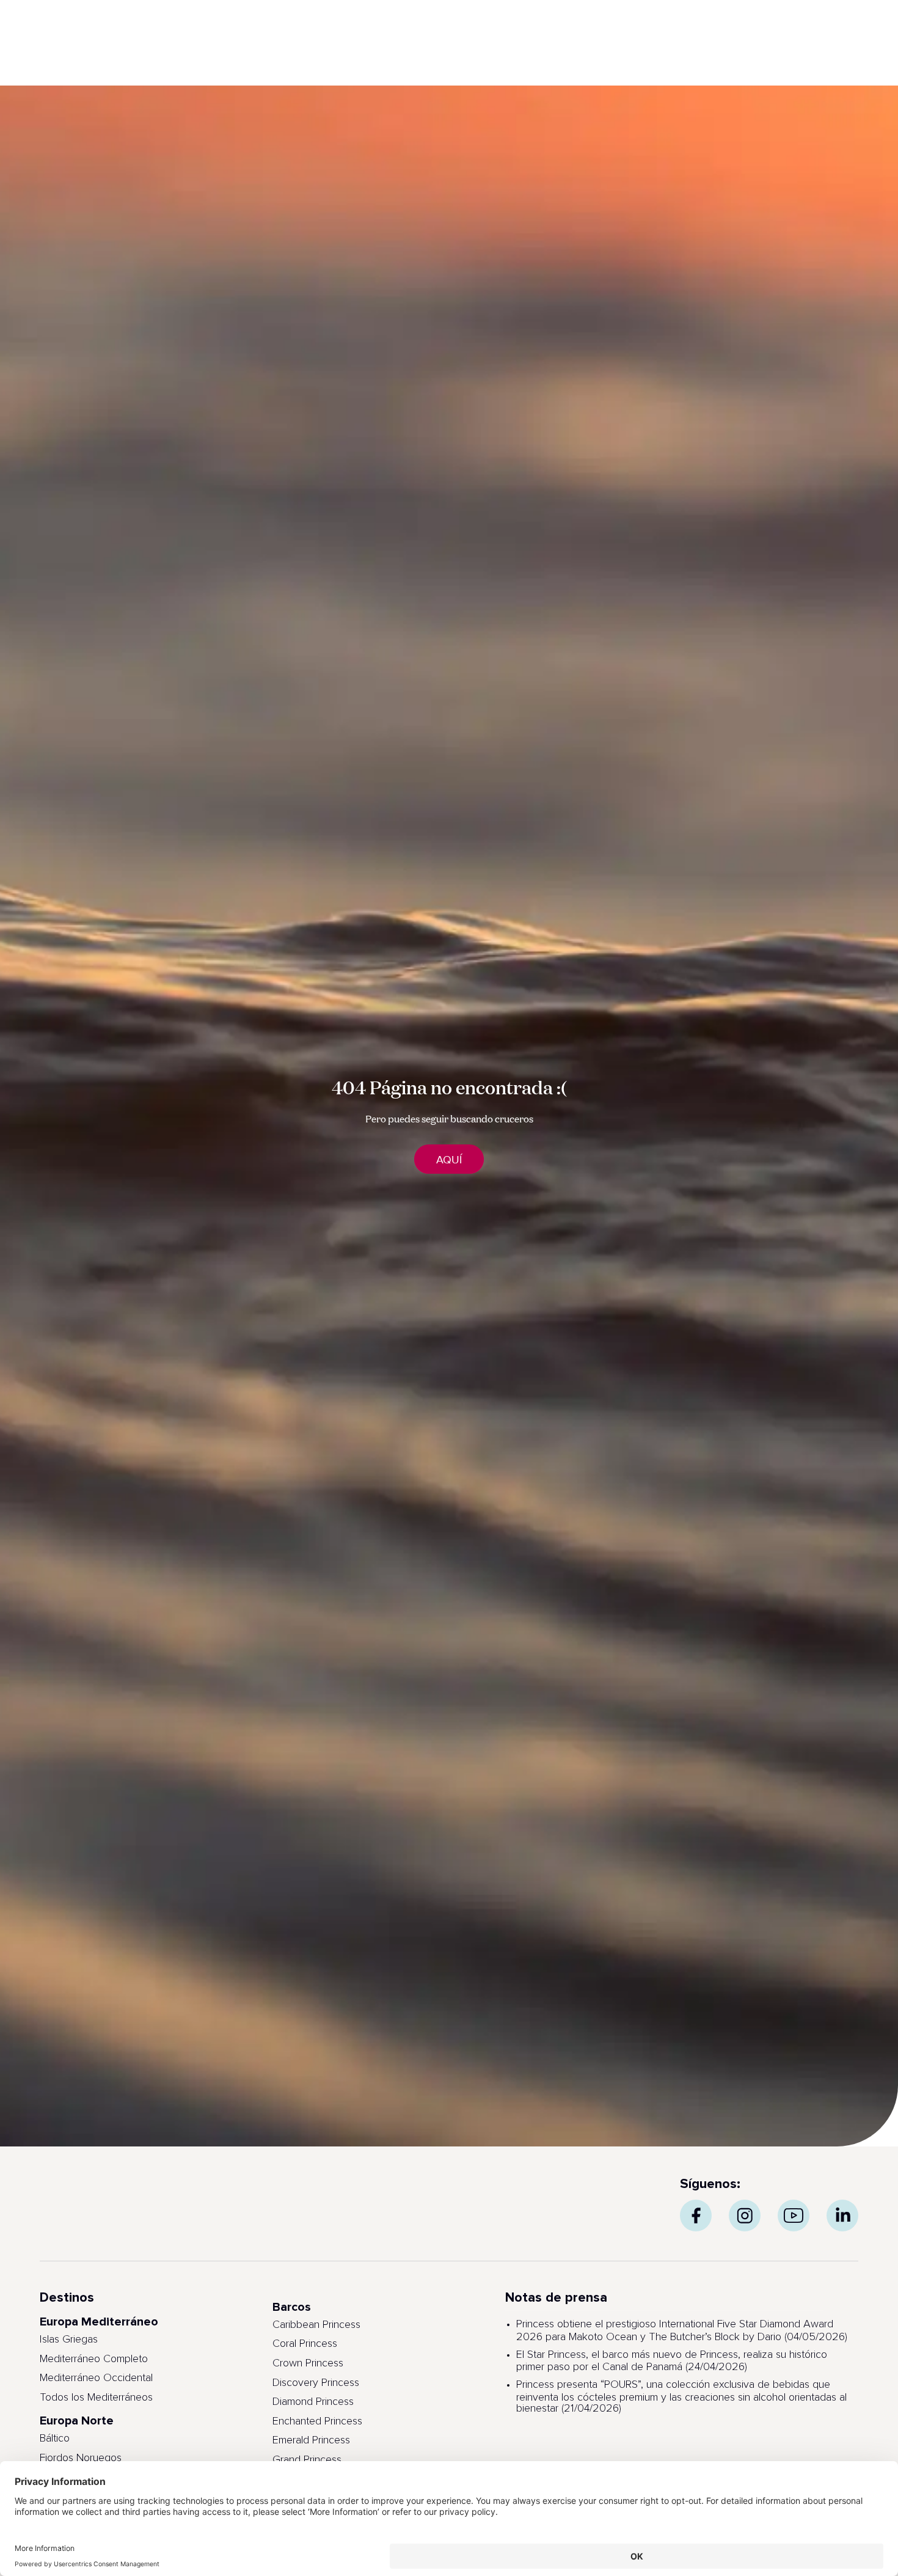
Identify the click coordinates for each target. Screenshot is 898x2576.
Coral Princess (305, 2344)
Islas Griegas (69, 2340)
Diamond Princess (313, 2402)
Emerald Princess (311, 2440)
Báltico (55, 2439)
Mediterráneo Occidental (96, 2378)
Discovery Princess (316, 2383)
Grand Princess (307, 2460)
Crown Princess (308, 2363)
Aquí (449, 1160)
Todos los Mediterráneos (96, 2398)
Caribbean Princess (316, 2325)
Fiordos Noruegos (81, 2458)
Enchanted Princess (317, 2421)
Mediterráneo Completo (94, 2359)
